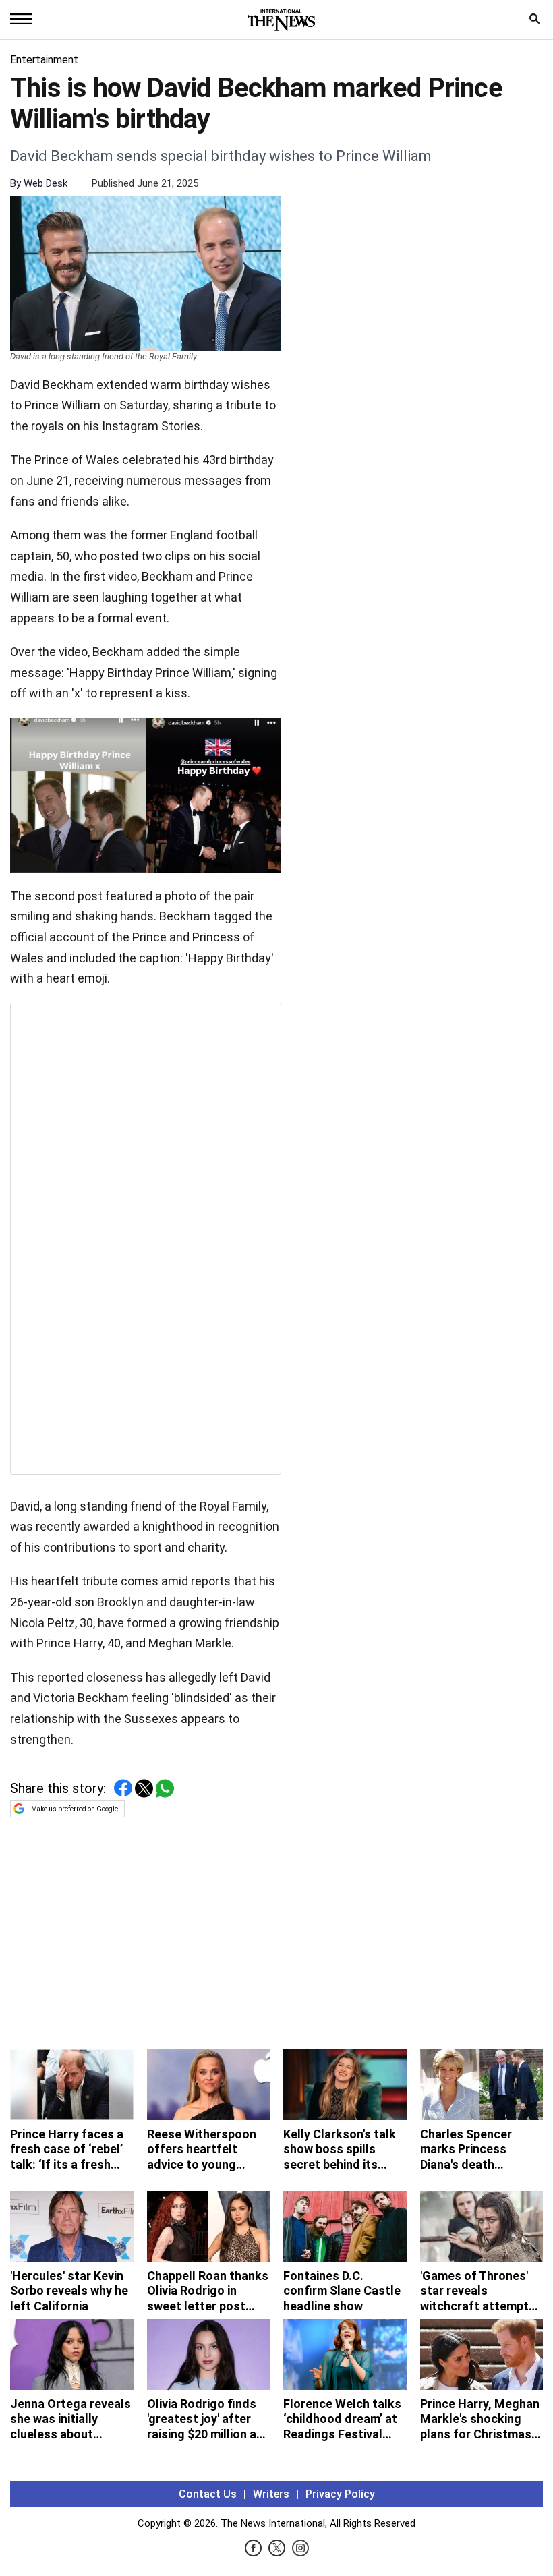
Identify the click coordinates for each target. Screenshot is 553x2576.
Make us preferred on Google (75, 1809)
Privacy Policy (340, 2494)
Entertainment (44, 60)
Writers (271, 2494)
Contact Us (208, 2494)
